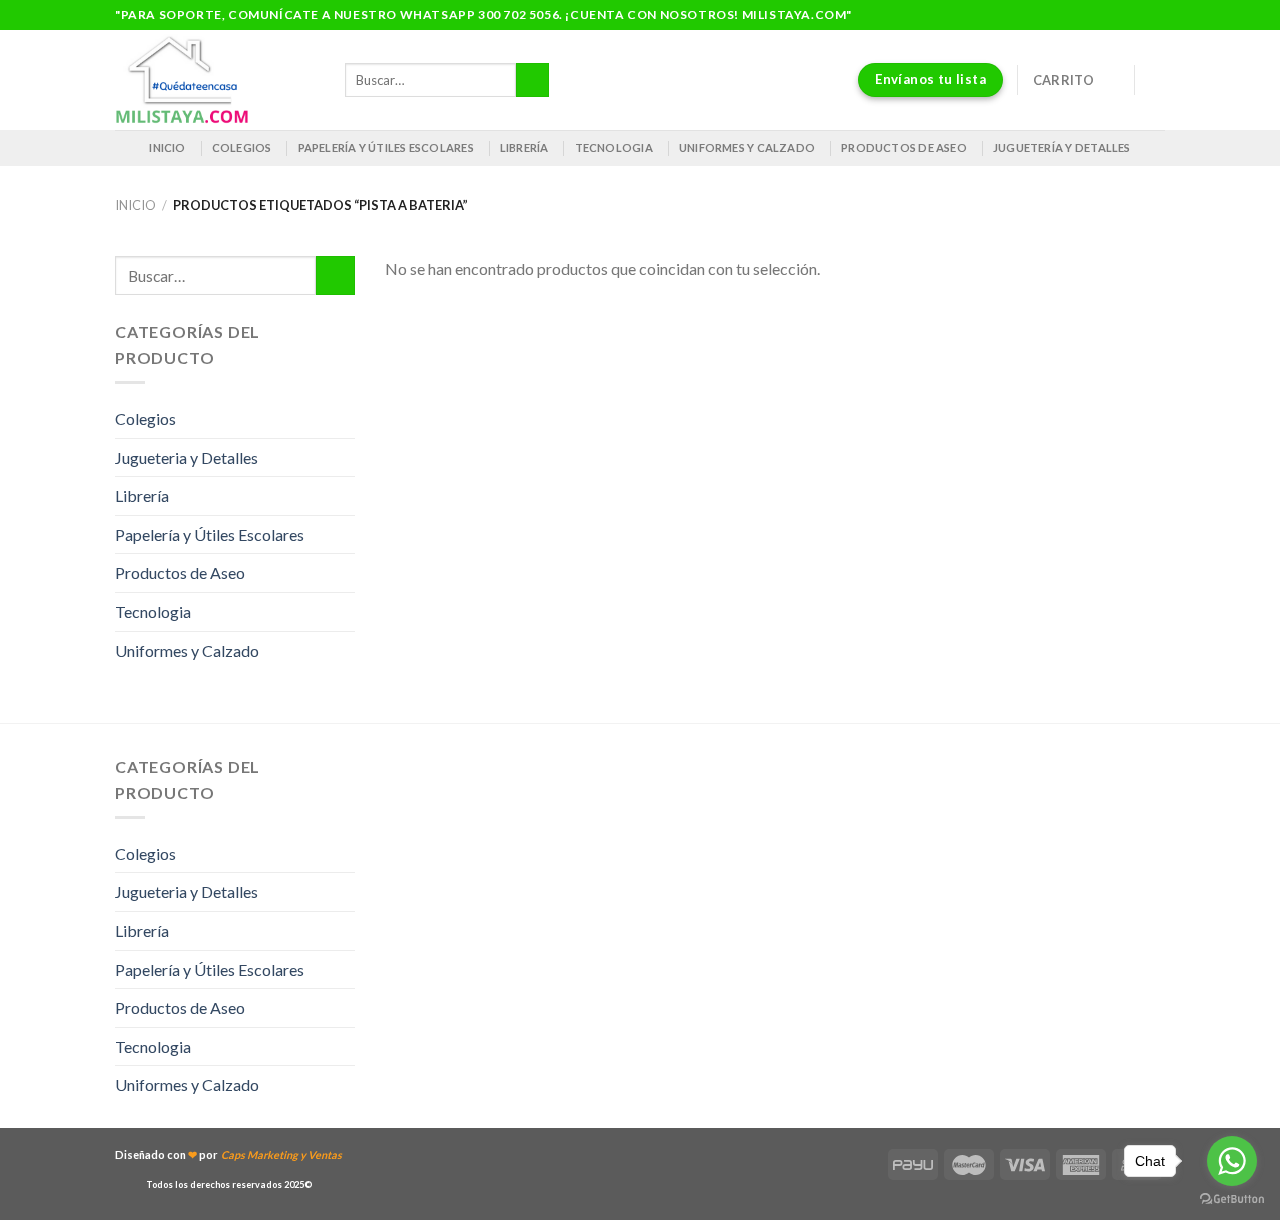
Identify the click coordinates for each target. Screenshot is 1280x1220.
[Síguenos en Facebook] (1117, 15)
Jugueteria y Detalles (186, 457)
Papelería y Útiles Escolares (209, 534)
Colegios (242, 147)
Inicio (167, 147)
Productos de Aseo (904, 147)
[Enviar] (532, 80)
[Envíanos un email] (1155, 15)
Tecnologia (614, 147)
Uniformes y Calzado (747, 147)
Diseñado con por (228, 1154)
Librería (524, 147)
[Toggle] (347, 419)
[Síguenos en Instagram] (1136, 15)
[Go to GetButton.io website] (1232, 1199)
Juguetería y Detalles (1062, 147)
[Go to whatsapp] (1232, 1161)
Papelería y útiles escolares (386, 147)
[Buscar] (1157, 80)
